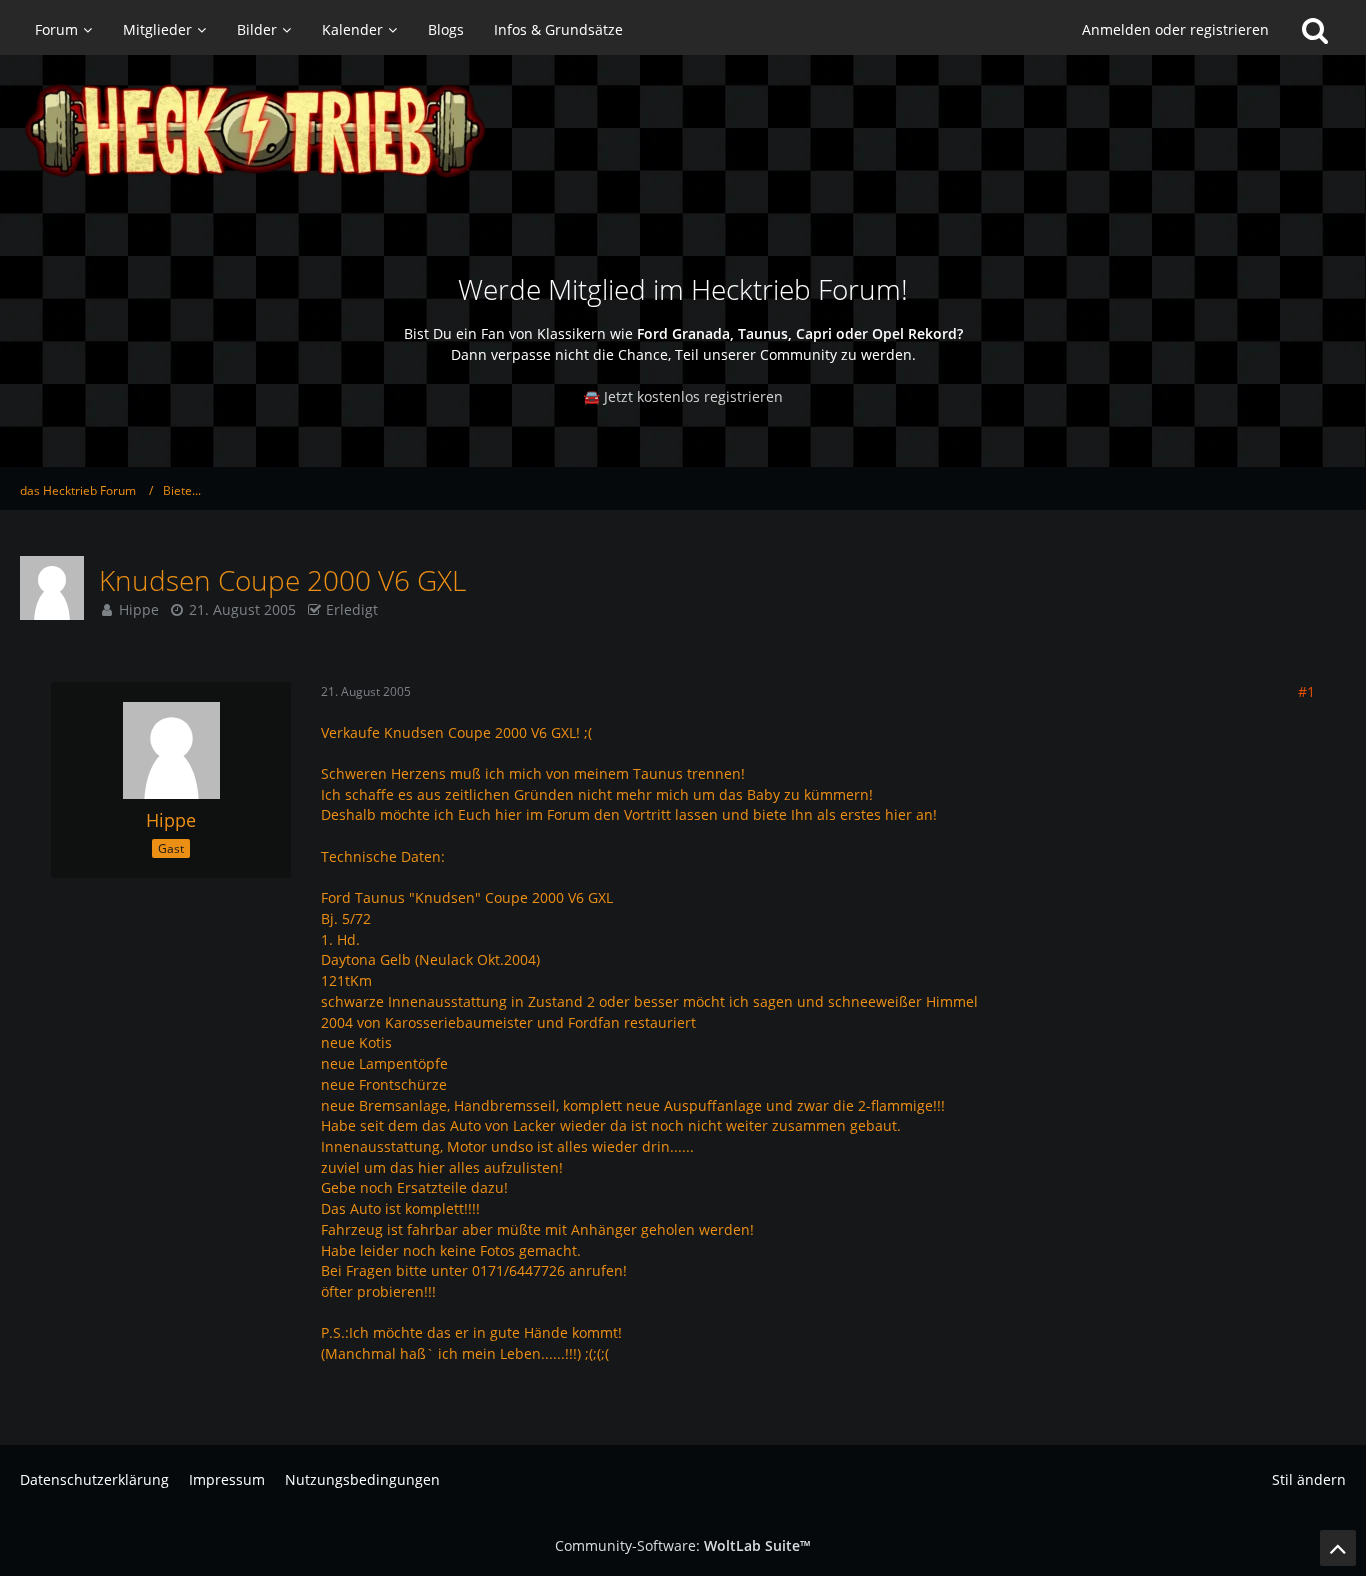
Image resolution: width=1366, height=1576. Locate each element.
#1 (1306, 691)
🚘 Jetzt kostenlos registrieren (683, 396)
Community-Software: (683, 1545)
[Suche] (1315, 30)
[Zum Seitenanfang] (1338, 1548)
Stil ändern (1309, 1479)
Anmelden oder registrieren (1175, 29)
